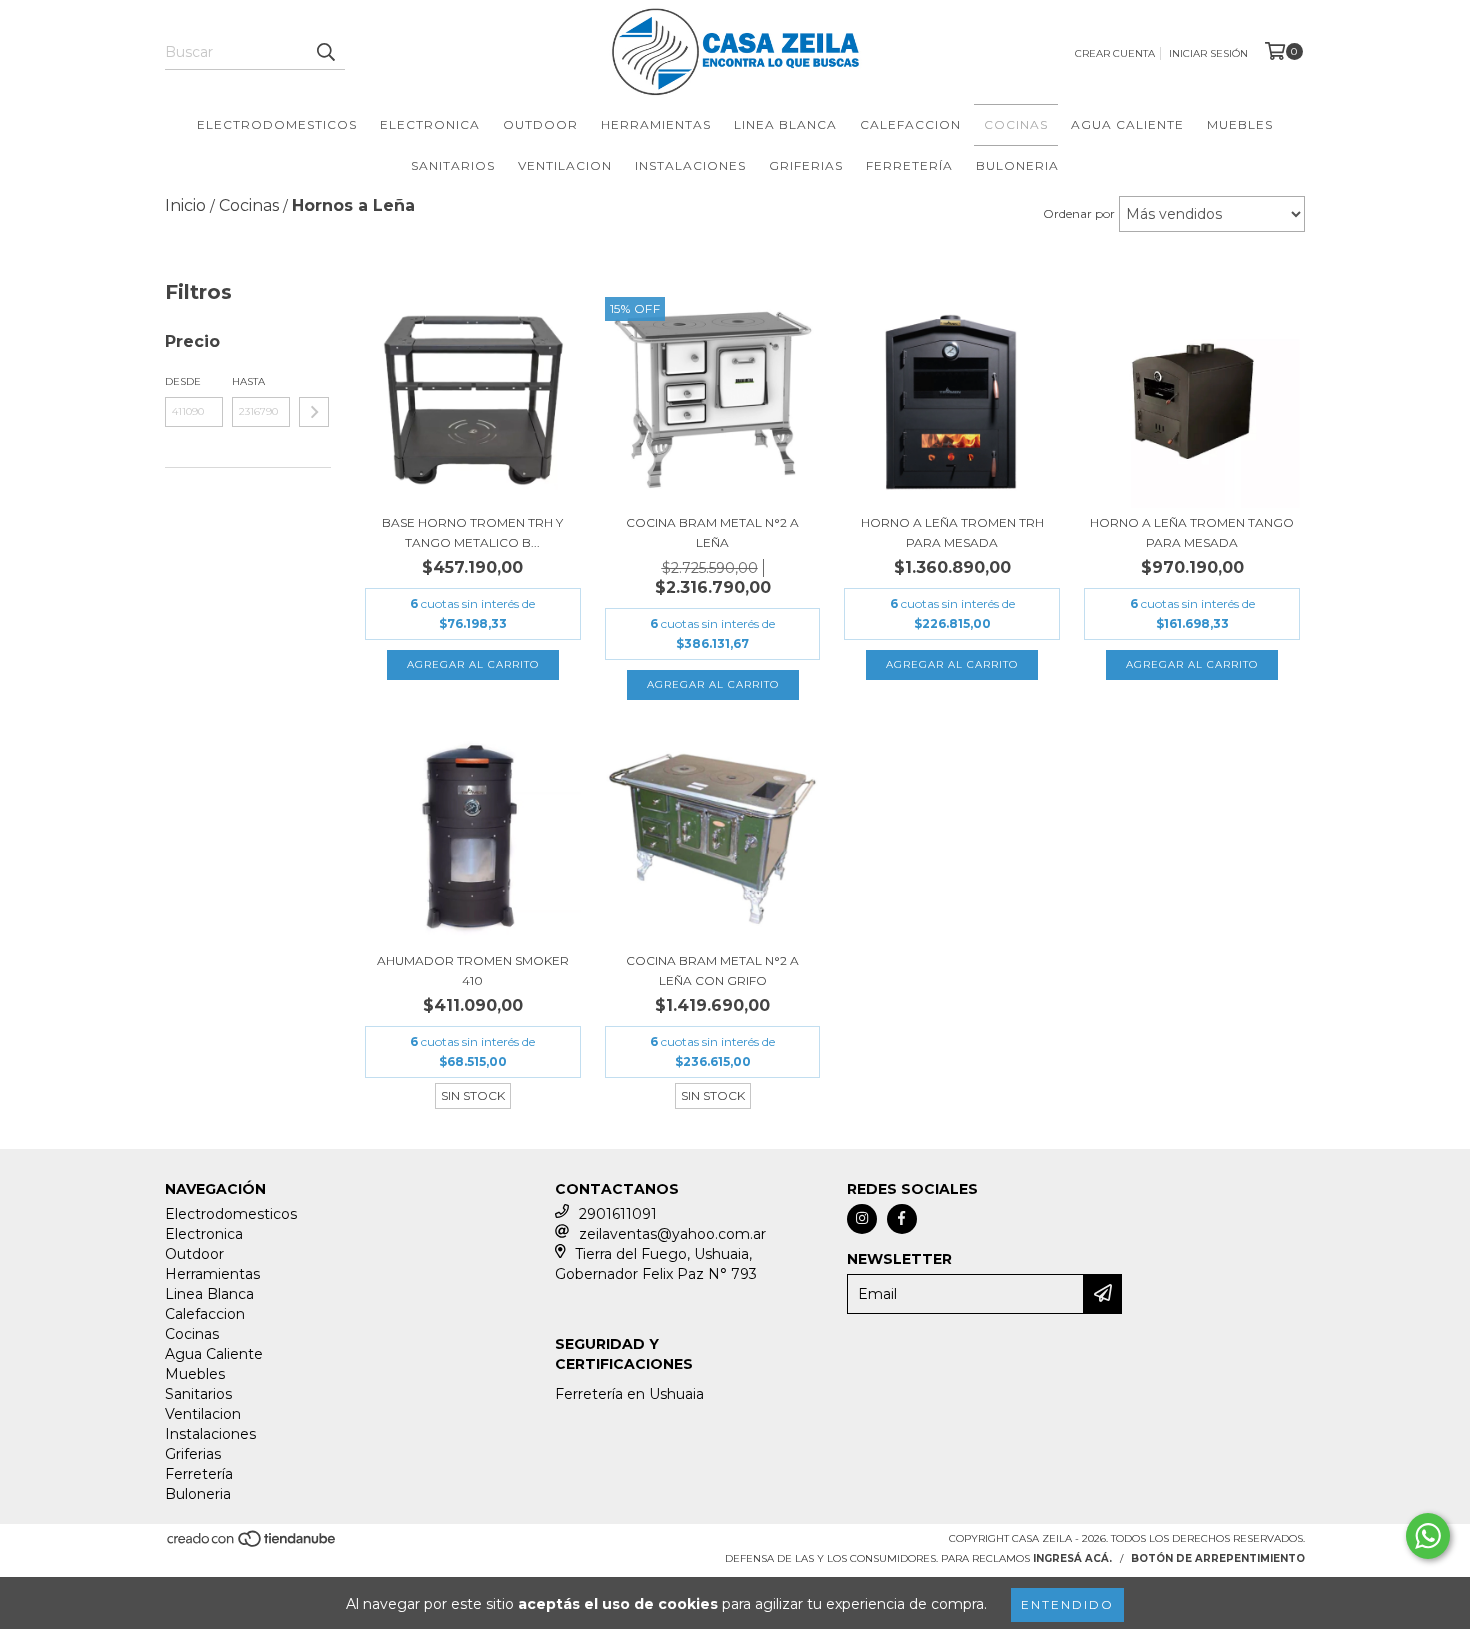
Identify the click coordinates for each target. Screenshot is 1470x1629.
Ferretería (909, 165)
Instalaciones (690, 165)
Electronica (430, 124)
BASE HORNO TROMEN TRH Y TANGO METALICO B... (472, 532)
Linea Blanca (785, 124)
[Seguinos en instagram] (862, 1219)
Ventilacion (565, 165)
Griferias (806, 165)
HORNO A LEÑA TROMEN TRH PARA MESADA (952, 532)
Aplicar (314, 412)
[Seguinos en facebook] (902, 1219)
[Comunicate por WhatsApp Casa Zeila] (1428, 1536)
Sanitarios (453, 165)
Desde (183, 381)
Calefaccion (910, 124)
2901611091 (618, 1214)
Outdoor (540, 124)
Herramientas (656, 124)
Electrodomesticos (277, 124)
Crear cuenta (1115, 53)
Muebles (1240, 124)
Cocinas (1016, 124)
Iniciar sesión (1208, 53)
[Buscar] (325, 52)
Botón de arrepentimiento (1218, 1558)
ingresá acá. (1072, 1558)
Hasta (248, 381)
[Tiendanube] (252, 1544)
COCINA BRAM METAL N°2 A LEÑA (712, 532)
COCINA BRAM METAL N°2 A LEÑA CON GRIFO (712, 970)
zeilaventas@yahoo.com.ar (672, 1234)
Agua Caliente (1127, 124)
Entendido (1067, 1604)
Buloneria (1017, 165)
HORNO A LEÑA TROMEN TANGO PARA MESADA (1192, 532)
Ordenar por (1079, 213)
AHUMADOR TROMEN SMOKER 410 (473, 970)
